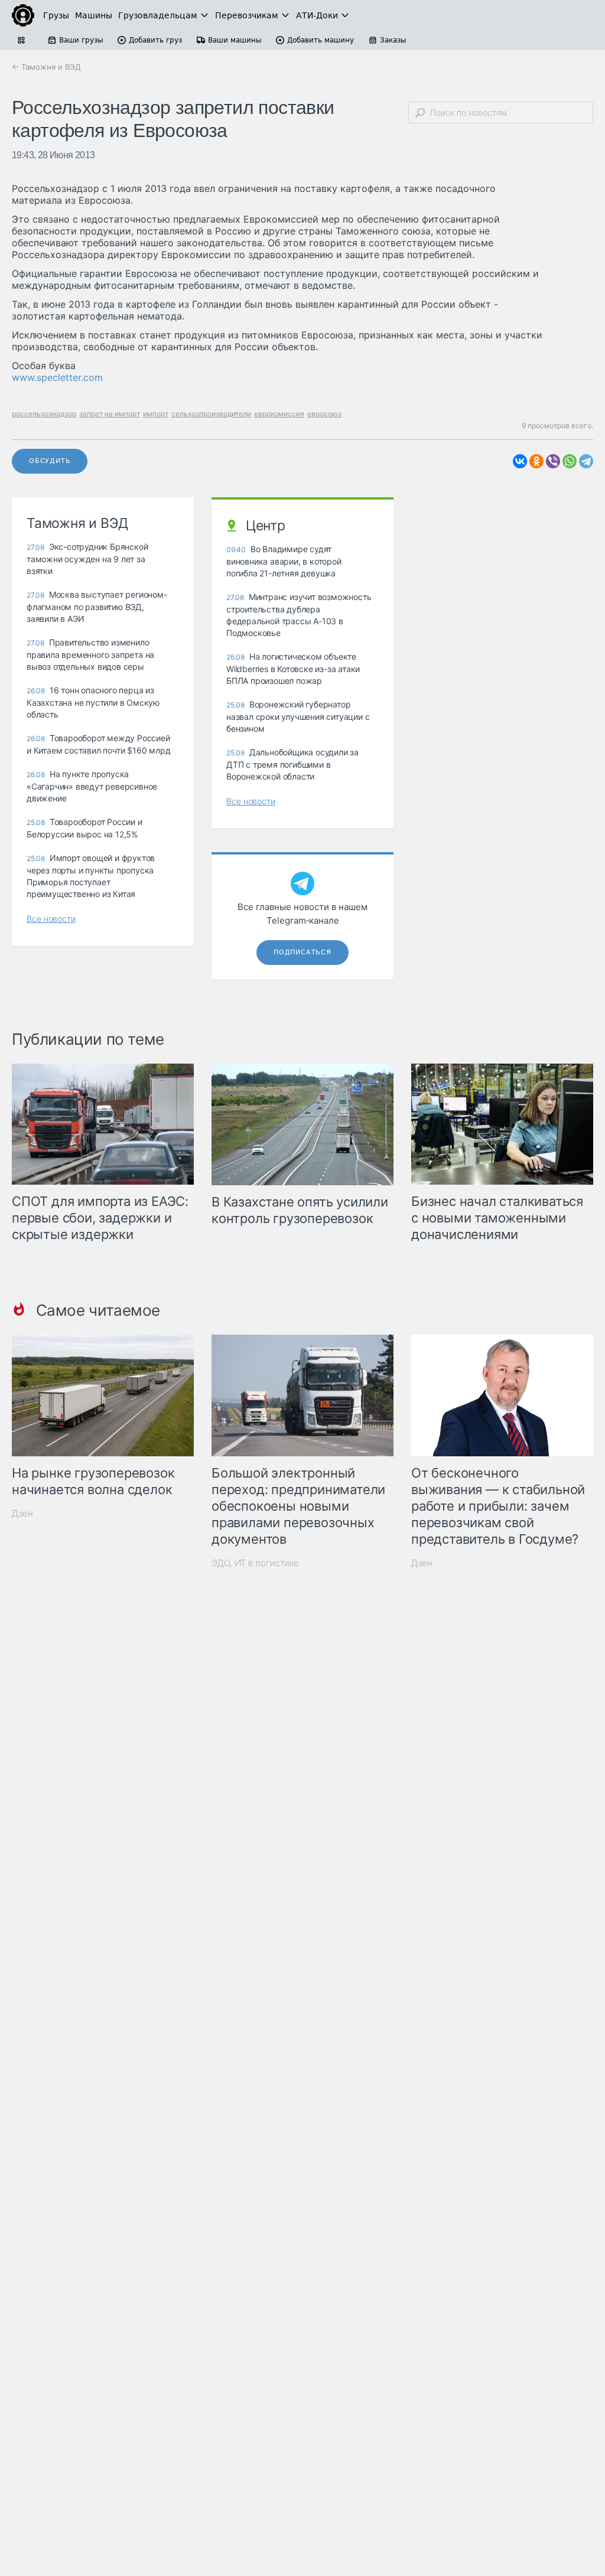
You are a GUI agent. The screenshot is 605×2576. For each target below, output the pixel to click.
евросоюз (324, 414)
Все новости (51, 919)
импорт (156, 414)
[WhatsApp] (570, 461)
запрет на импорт (110, 414)
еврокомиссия (279, 414)
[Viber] (553, 461)
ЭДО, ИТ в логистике (255, 1563)
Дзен (22, 1513)
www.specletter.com (57, 377)
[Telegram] (586, 461)
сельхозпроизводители (211, 414)
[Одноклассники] (536, 461)
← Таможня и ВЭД (46, 67)
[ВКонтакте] (520, 461)
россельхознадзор (44, 414)
